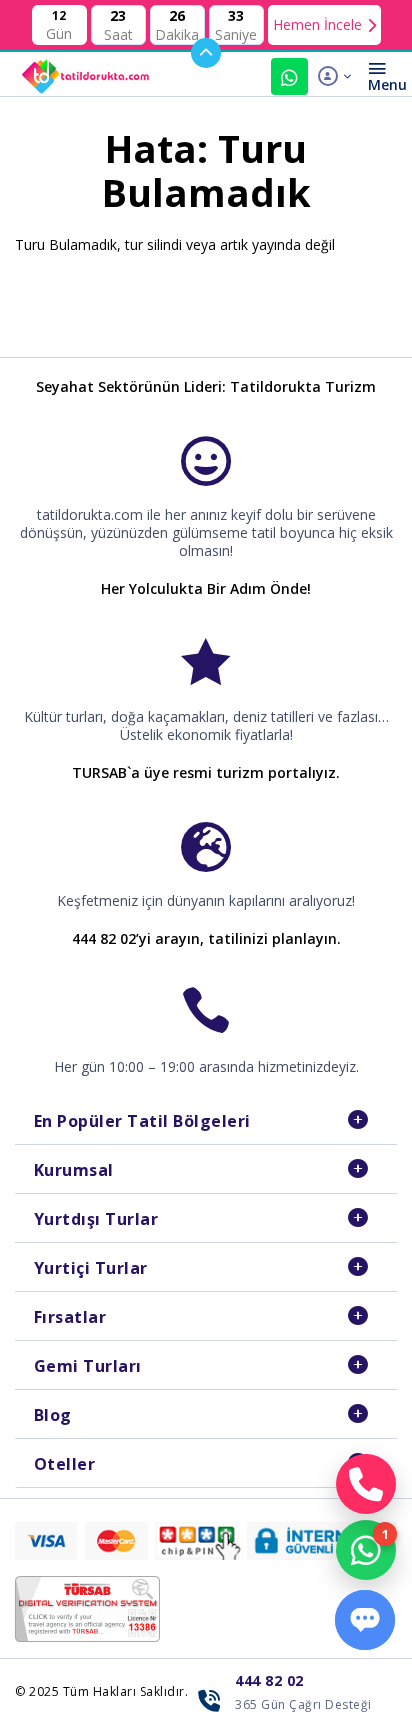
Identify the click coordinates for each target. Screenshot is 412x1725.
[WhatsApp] (366, 1550)
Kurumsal (74, 1170)
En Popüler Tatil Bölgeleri (142, 1121)
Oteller (65, 1464)
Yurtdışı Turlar (96, 1219)
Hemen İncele (317, 24)
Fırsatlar (70, 1317)
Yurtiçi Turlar (91, 1268)
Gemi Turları (88, 1366)
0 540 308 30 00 (289, 76)
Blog (53, 1415)
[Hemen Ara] (366, 1484)
